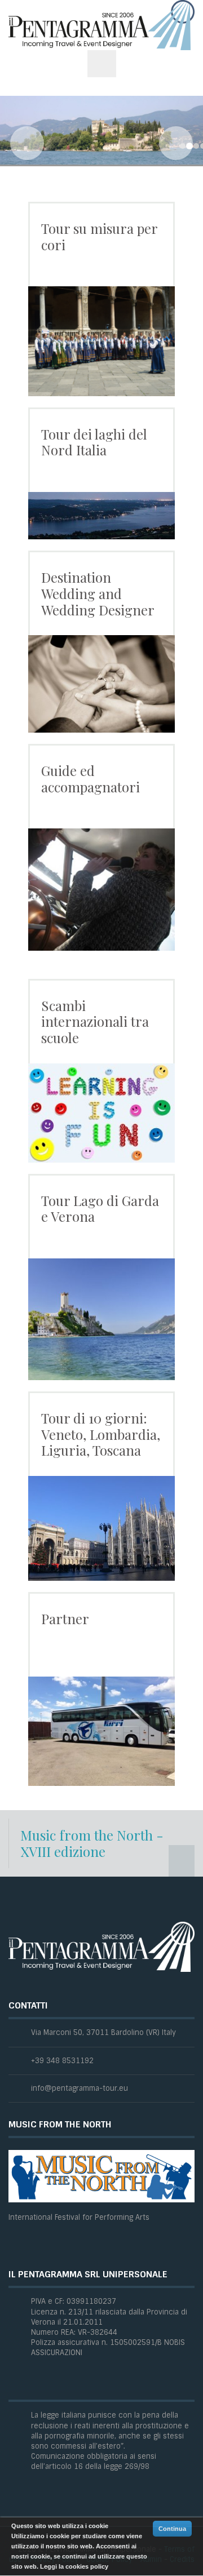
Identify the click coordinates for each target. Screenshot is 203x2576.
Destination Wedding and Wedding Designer (98, 593)
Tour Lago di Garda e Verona (100, 1209)
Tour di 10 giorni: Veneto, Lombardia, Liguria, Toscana (101, 1434)
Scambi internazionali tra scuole (95, 1022)
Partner (65, 1619)
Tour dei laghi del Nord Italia (94, 442)
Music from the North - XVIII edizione (92, 1843)
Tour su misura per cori (99, 236)
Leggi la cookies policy (74, 2566)
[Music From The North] (101, 2176)
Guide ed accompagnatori (91, 779)
